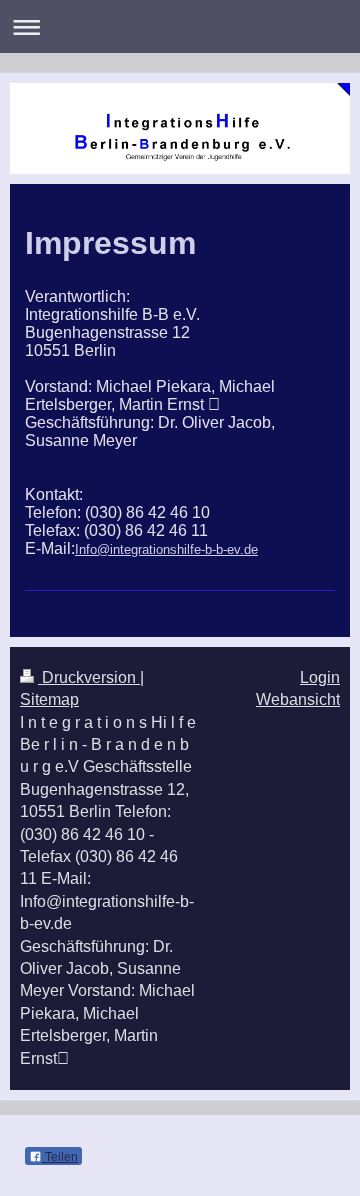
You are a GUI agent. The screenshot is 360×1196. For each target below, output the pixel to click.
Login (320, 677)
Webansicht (298, 699)
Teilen (60, 1157)
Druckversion (89, 677)
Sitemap (49, 699)
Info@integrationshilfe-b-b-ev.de (166, 549)
